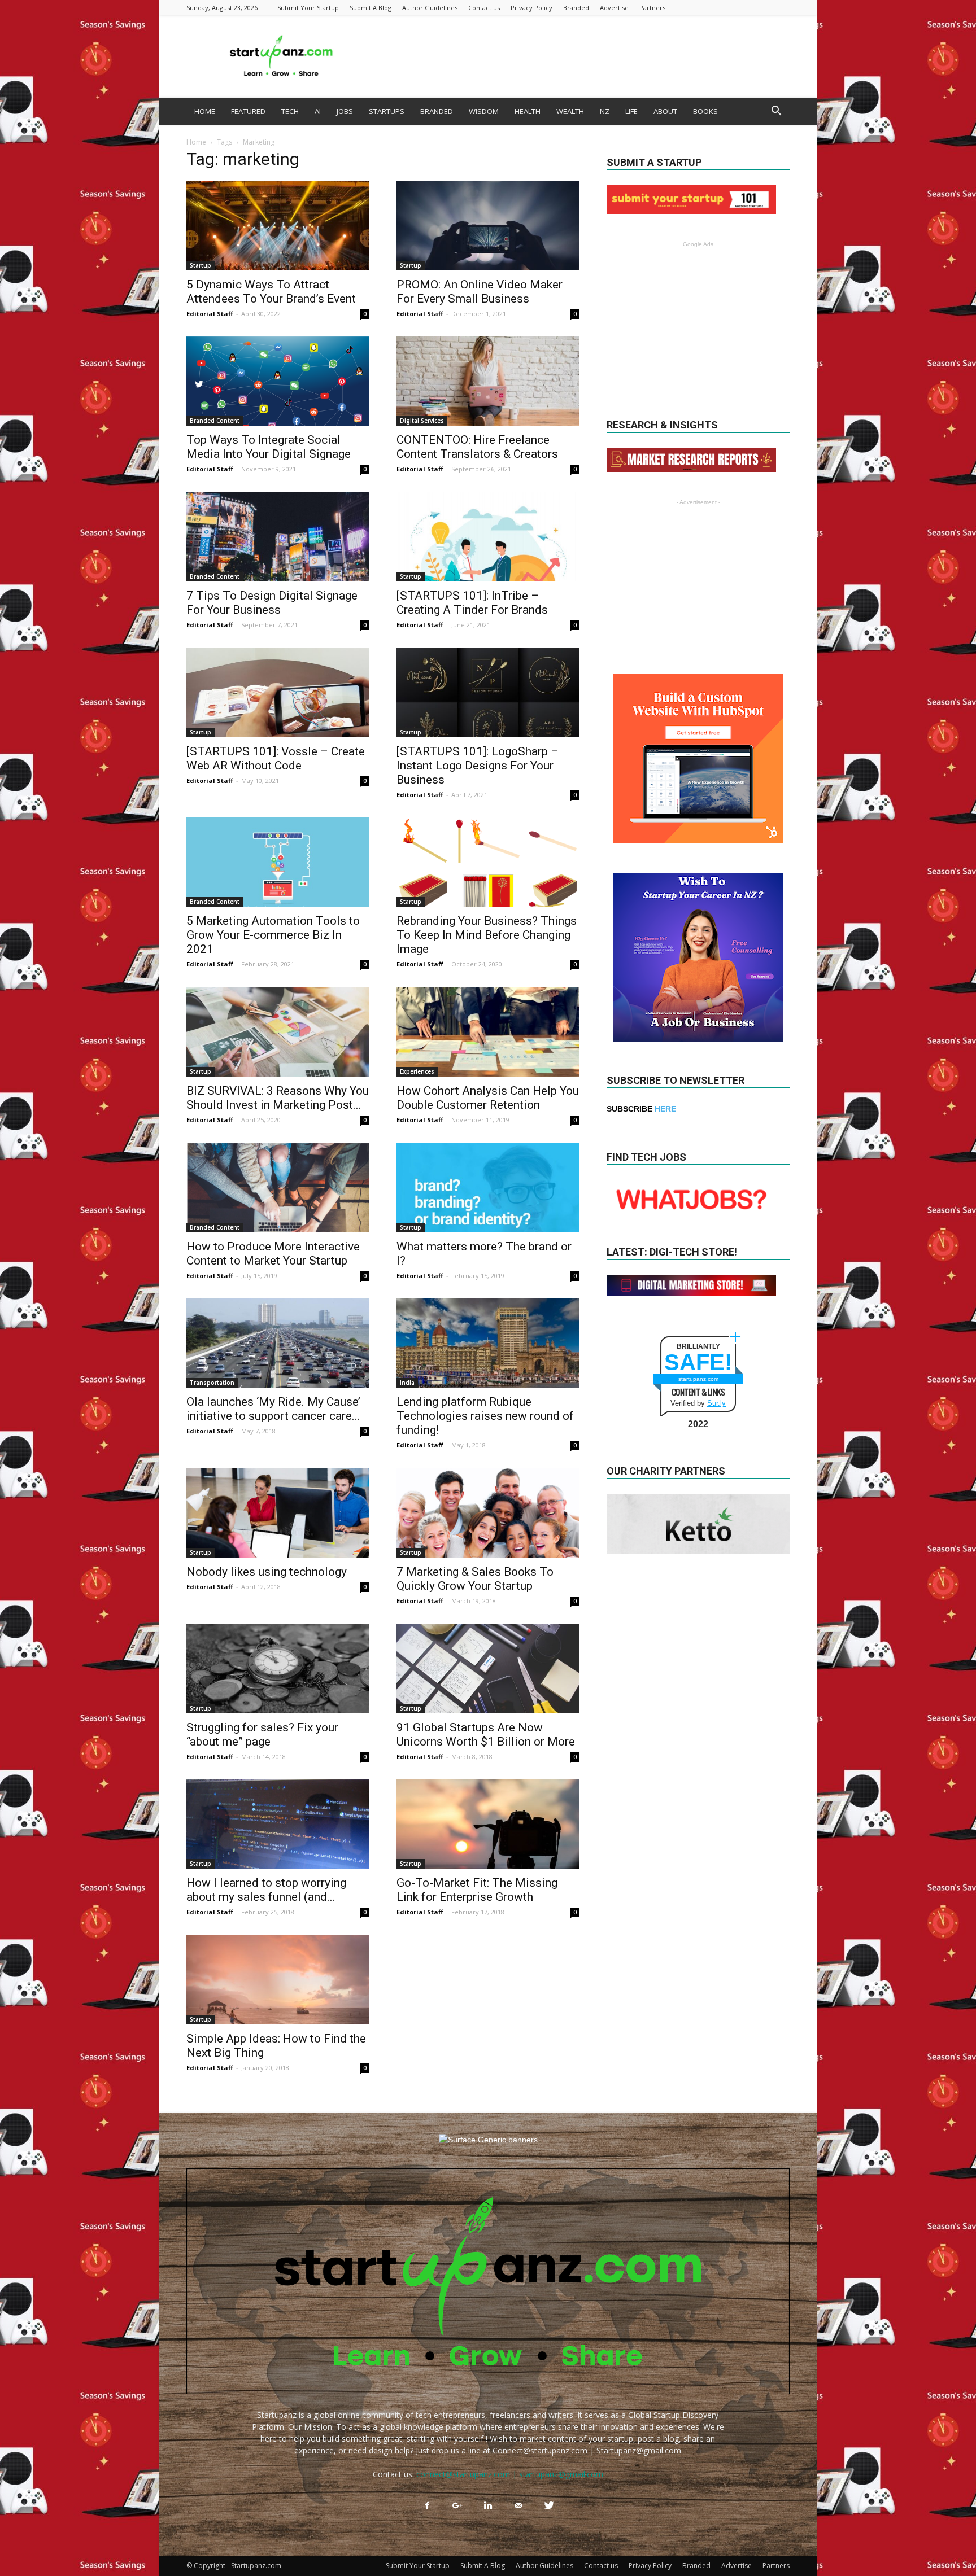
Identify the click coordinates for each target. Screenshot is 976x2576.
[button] (776, 112)
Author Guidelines (430, 8)
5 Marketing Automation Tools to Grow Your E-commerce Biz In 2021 (273, 935)
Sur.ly (716, 1403)
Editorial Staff (210, 314)
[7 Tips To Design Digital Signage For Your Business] (278, 537)
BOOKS (705, 111)
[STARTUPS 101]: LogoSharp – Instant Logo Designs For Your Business (478, 766)
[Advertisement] (584, 56)
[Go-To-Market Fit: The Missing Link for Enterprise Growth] (488, 1824)
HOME (205, 111)
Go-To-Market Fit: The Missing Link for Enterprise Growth (477, 1890)
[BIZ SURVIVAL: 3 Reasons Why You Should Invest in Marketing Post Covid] (278, 1032)
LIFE (631, 111)
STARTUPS (387, 111)
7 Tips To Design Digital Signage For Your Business (272, 603)
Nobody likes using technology (267, 1572)
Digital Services (422, 421)
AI (318, 111)
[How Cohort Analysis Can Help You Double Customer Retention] (488, 1032)
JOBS (345, 111)
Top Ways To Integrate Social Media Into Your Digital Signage (269, 447)
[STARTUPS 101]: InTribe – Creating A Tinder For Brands (472, 603)
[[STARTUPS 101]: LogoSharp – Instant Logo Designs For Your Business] (488, 692)
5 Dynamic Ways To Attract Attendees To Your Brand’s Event (273, 292)
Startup (201, 265)
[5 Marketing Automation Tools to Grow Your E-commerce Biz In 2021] (278, 862)
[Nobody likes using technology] (278, 1513)
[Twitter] (549, 2506)
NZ (605, 111)
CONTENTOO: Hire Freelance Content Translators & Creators (477, 447)
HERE (665, 1109)
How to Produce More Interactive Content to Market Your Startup (273, 1254)
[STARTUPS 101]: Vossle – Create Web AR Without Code (276, 758)
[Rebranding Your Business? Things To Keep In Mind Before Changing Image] (488, 862)
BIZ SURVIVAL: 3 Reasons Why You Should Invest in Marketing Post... (278, 1098)
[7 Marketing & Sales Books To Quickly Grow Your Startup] (488, 1513)
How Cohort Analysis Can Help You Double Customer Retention (488, 1098)
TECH (290, 111)
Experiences (417, 1071)
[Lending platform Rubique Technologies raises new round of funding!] (488, 1343)
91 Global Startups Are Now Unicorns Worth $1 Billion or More (486, 1735)
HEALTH (528, 111)
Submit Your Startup (308, 8)
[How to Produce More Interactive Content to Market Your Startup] (278, 1188)
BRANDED (437, 111)
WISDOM (484, 111)
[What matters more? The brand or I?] (488, 1188)
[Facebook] (427, 2506)
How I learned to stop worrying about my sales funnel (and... (266, 1890)
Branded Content (215, 421)
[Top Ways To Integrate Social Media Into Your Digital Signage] (278, 381)
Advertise (614, 8)
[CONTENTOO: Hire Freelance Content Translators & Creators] (488, 381)
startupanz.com (698, 1379)
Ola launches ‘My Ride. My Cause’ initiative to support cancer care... (273, 1409)
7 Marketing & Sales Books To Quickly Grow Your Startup (475, 1579)
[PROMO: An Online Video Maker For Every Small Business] (488, 226)
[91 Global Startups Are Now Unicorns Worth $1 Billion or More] (488, 1669)
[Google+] (457, 2506)
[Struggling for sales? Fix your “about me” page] (278, 1669)
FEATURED (248, 111)
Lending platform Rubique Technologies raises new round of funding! (485, 1416)
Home (196, 142)
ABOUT (665, 111)
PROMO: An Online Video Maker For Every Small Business (480, 292)
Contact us (484, 8)
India (407, 1383)
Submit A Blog (371, 8)
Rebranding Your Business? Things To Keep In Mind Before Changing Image (487, 935)
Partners (652, 8)
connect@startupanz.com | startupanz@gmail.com (510, 2474)
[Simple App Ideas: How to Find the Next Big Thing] (278, 1980)
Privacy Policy (531, 8)
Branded (576, 8)
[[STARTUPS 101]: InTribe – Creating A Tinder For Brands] (488, 537)
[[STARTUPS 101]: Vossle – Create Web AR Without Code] (278, 692)
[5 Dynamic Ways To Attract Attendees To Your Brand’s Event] (278, 226)
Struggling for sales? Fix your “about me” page (262, 1735)
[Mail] (518, 2506)
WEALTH (570, 111)
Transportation (212, 1383)
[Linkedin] (488, 2506)
